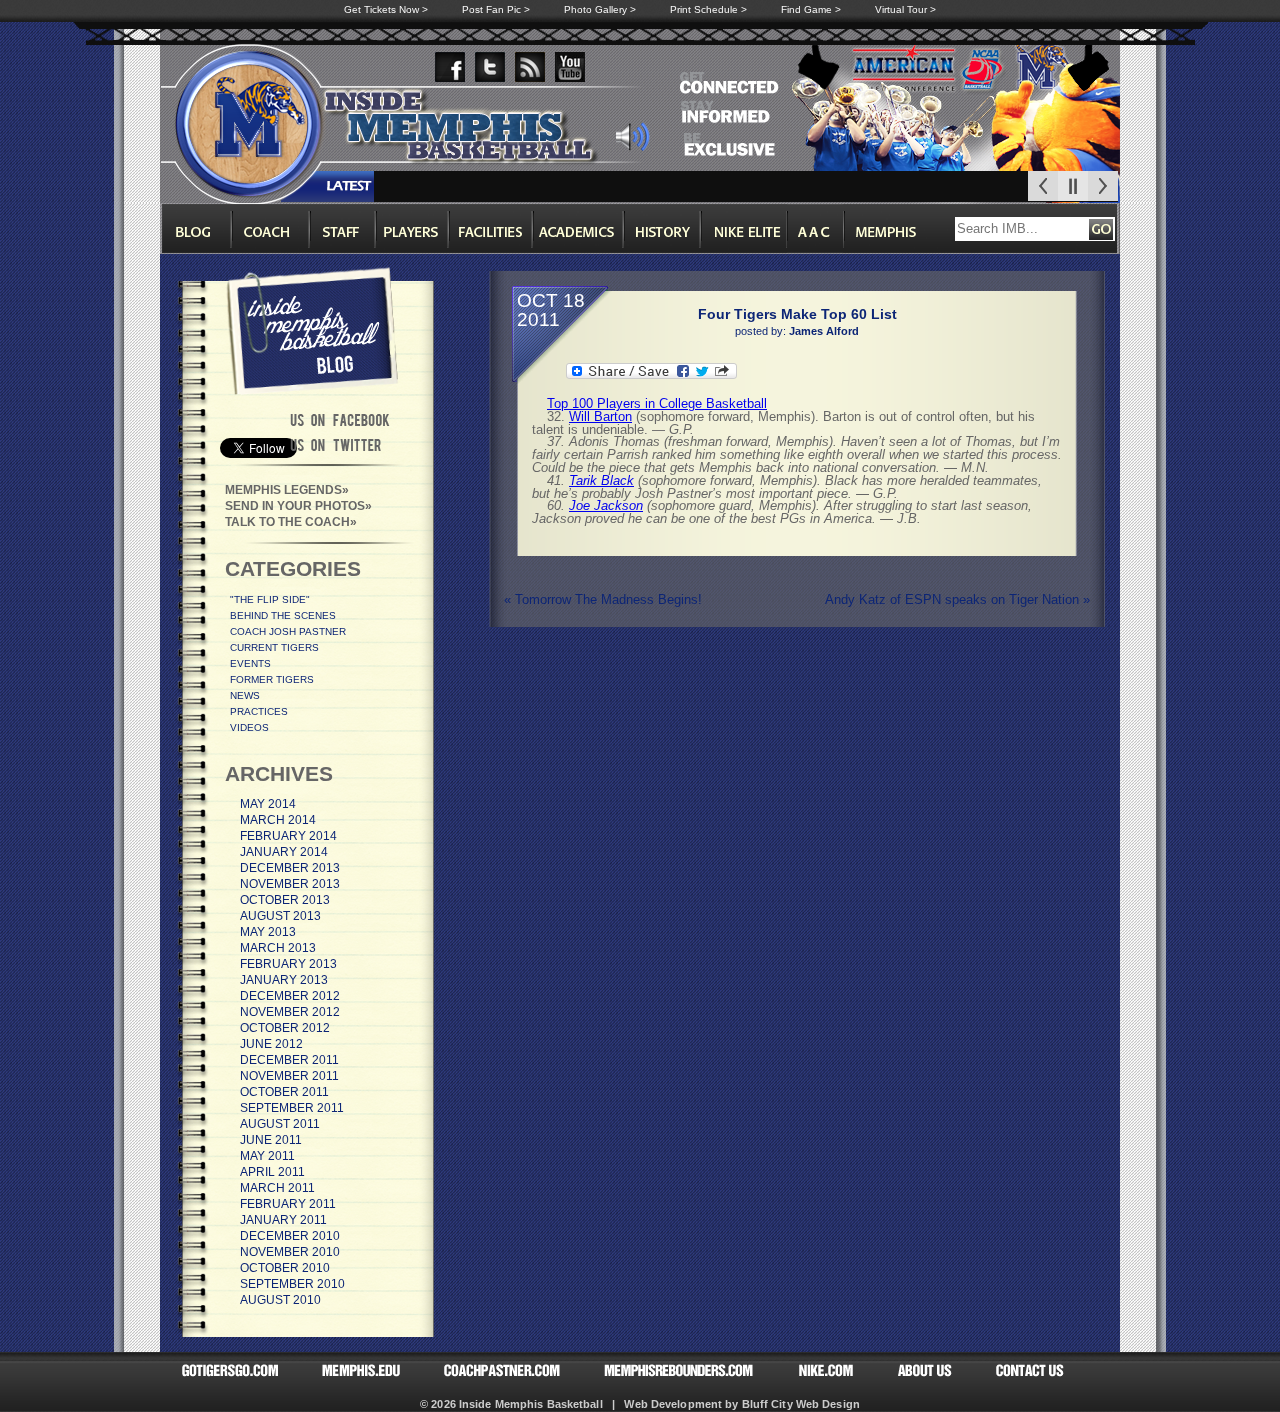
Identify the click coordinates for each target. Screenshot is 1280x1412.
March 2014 (278, 820)
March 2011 (277, 1188)
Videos (249, 727)
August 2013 (280, 916)
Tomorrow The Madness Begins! (603, 599)
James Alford (824, 331)
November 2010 (290, 1252)
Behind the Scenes (283, 615)
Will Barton (600, 416)
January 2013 (284, 980)
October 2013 (285, 900)
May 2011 (267, 1156)
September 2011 (292, 1108)
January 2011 (283, 1220)
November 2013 (290, 884)
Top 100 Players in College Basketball (657, 403)
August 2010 (280, 1300)
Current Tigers (274, 647)
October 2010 (285, 1268)
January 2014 (284, 852)
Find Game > (811, 9)
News (245, 695)
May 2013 (268, 932)
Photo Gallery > (600, 9)
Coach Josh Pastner (288, 631)
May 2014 (268, 804)
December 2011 (289, 1060)
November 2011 (289, 1076)
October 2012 (285, 1028)
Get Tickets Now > (386, 9)
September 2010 (292, 1284)
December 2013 (290, 868)
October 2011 (284, 1092)
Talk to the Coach (287, 522)
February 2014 (288, 836)
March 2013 (278, 948)
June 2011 (271, 1140)
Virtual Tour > (905, 9)
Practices (259, 711)
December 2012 (290, 996)
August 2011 (280, 1124)
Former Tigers (272, 679)
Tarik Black (601, 480)
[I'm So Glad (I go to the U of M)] (633, 145)
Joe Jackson (606, 505)
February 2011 (288, 1204)
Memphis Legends (283, 490)
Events (250, 663)
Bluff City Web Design (801, 1404)
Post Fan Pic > (496, 9)
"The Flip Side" (270, 599)
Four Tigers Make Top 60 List (797, 314)
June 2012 (271, 1044)
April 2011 (272, 1172)
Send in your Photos (295, 506)
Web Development (673, 1404)
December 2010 (290, 1236)
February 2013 (288, 964)
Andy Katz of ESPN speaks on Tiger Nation (957, 599)
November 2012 (290, 1012)
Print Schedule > (708, 9)
